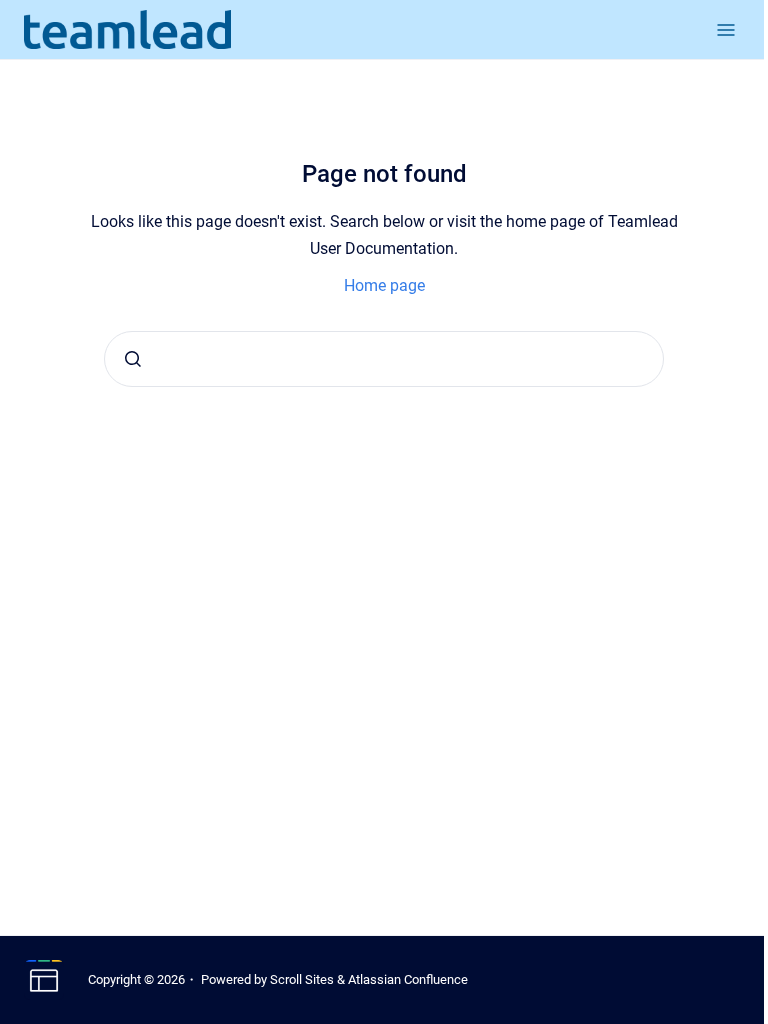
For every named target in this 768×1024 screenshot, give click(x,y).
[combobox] (384, 359)
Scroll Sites (302, 979)
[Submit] (133, 359)
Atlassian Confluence (408, 979)
